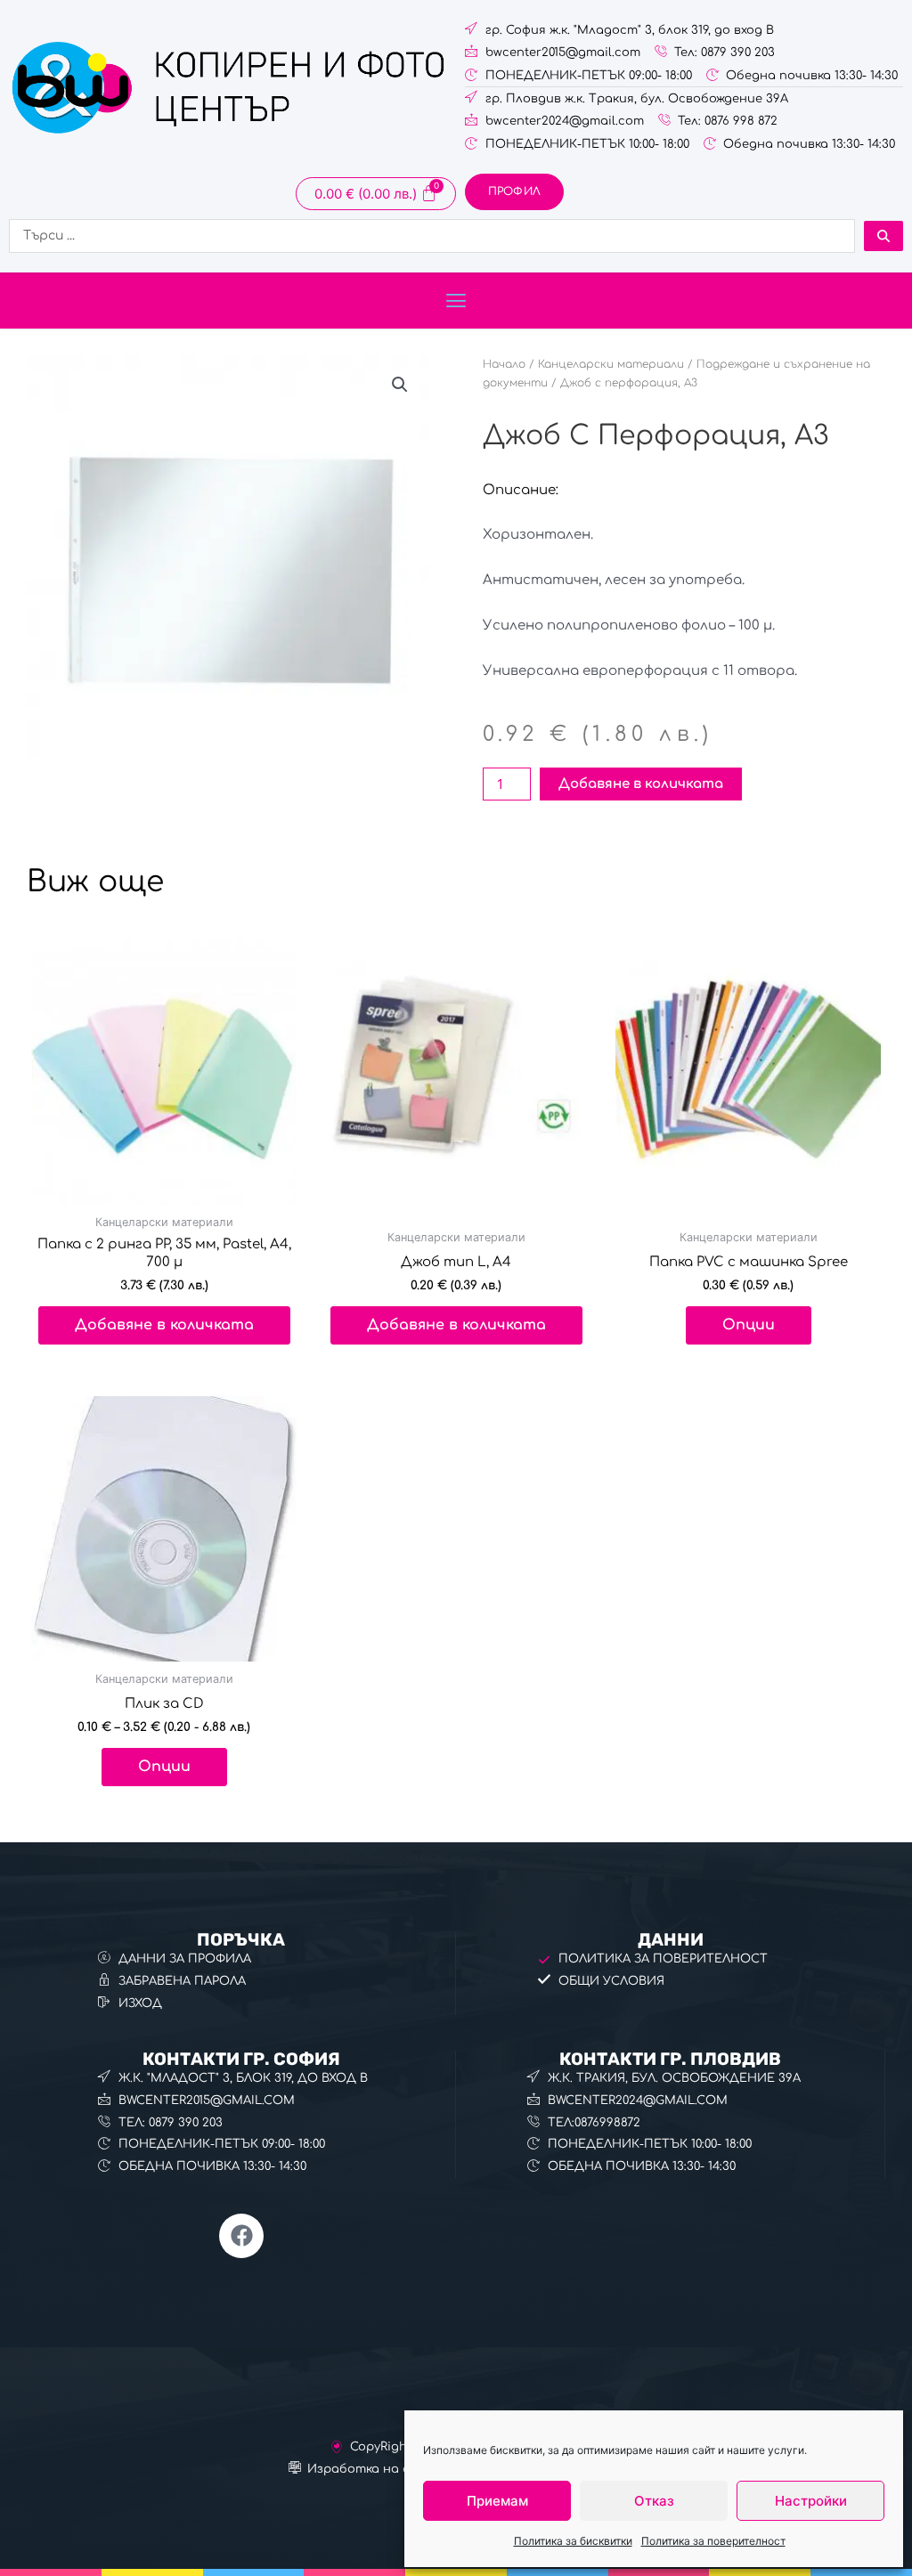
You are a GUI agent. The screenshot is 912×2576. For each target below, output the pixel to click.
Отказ (654, 2501)
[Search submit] (883, 236)
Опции (749, 1325)
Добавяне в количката (641, 784)
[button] (456, 301)
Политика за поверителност (713, 2541)
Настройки (811, 2501)
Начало (504, 364)
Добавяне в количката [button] (164, 1325)
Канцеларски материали (611, 364)
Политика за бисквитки (573, 2541)
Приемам (497, 2501)
